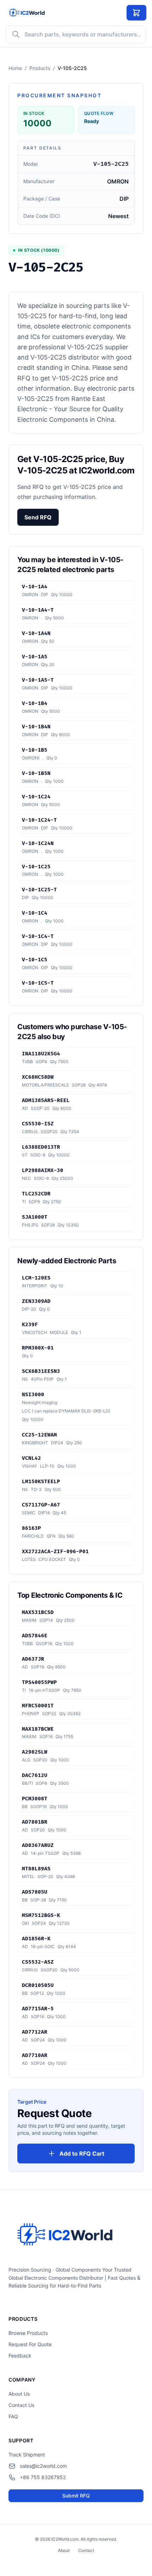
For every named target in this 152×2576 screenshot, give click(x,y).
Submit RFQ (76, 2496)
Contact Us (21, 2405)
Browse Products (28, 2333)
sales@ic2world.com (43, 2466)
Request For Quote (30, 2344)
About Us (19, 2394)
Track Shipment (27, 2455)
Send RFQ (38, 517)
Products (40, 68)
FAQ (13, 2416)
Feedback (20, 2356)
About (64, 2550)
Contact (86, 2550)
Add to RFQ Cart (82, 2154)
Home (15, 68)
